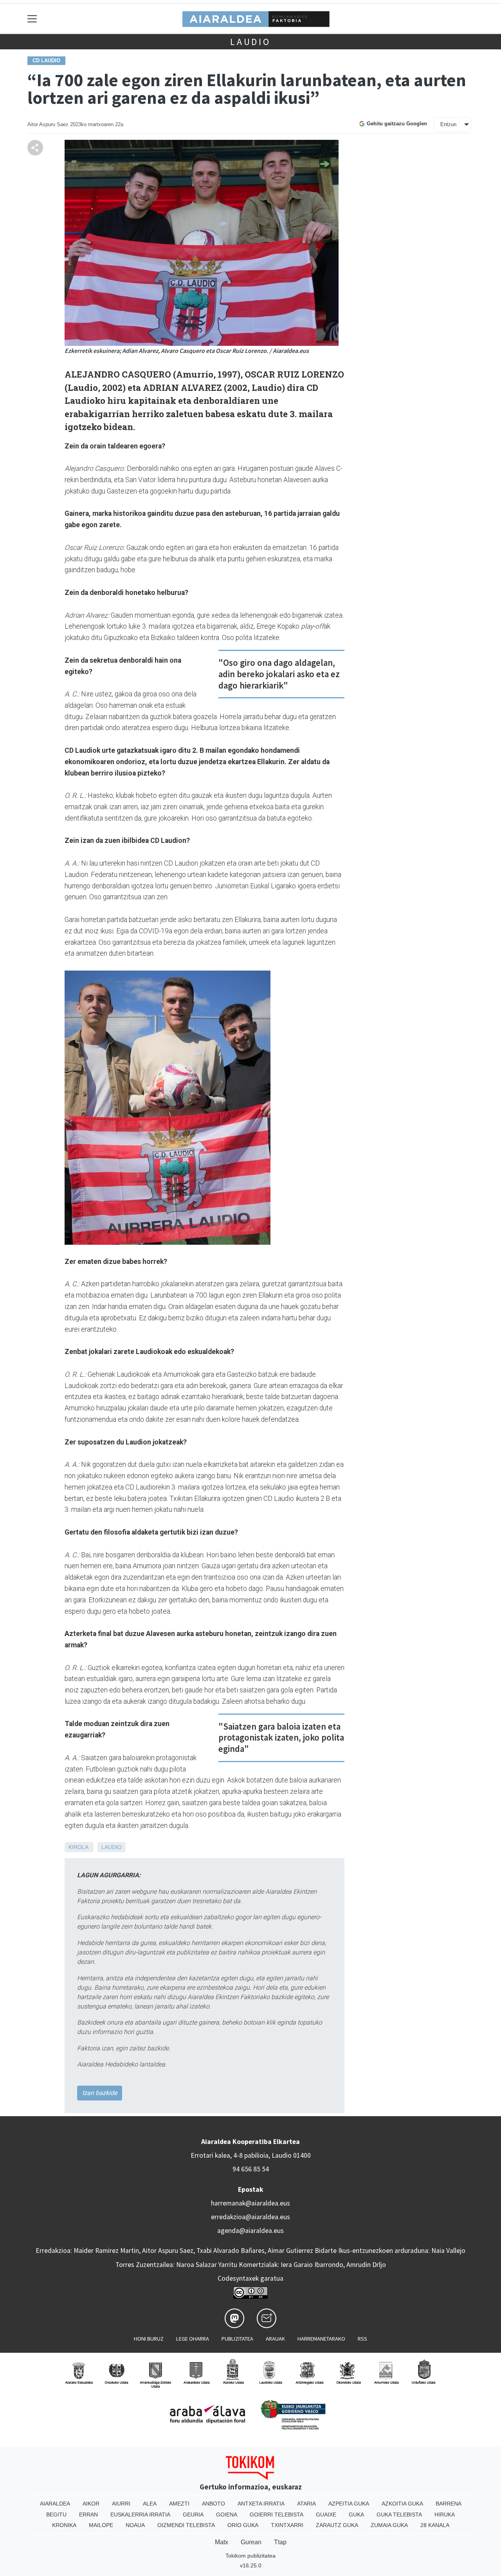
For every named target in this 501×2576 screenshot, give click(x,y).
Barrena (449, 2504)
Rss (362, 2339)
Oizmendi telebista (186, 2525)
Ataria (306, 2504)
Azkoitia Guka (402, 2504)
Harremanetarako (321, 2339)
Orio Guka (243, 2525)
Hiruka (445, 2515)
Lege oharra (193, 2339)
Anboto (214, 2504)
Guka (356, 2515)
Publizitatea (237, 2339)
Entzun (448, 124)
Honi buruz (149, 2339)
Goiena (227, 2515)
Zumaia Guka (389, 2525)
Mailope (101, 2525)
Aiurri (121, 2504)
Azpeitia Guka (349, 2504)
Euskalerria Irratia (140, 2515)
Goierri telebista (277, 2515)
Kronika (64, 2525)
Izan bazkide (100, 2093)
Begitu (56, 2515)
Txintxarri (287, 2525)
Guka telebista (399, 2515)
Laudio (250, 42)
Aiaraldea (55, 2504)
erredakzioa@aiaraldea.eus (250, 2217)
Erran (88, 2515)
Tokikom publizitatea (250, 2556)
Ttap (280, 2542)
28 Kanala (435, 2525)
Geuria (193, 2515)
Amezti (179, 2504)
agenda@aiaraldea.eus (250, 2231)
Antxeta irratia (261, 2504)
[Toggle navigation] (32, 19)
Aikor (91, 2504)
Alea (150, 2504)
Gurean (251, 2542)
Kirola (78, 1847)
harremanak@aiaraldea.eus (250, 2203)
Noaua (135, 2525)
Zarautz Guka (337, 2525)
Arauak (275, 2339)
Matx (222, 2542)
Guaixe (326, 2515)
